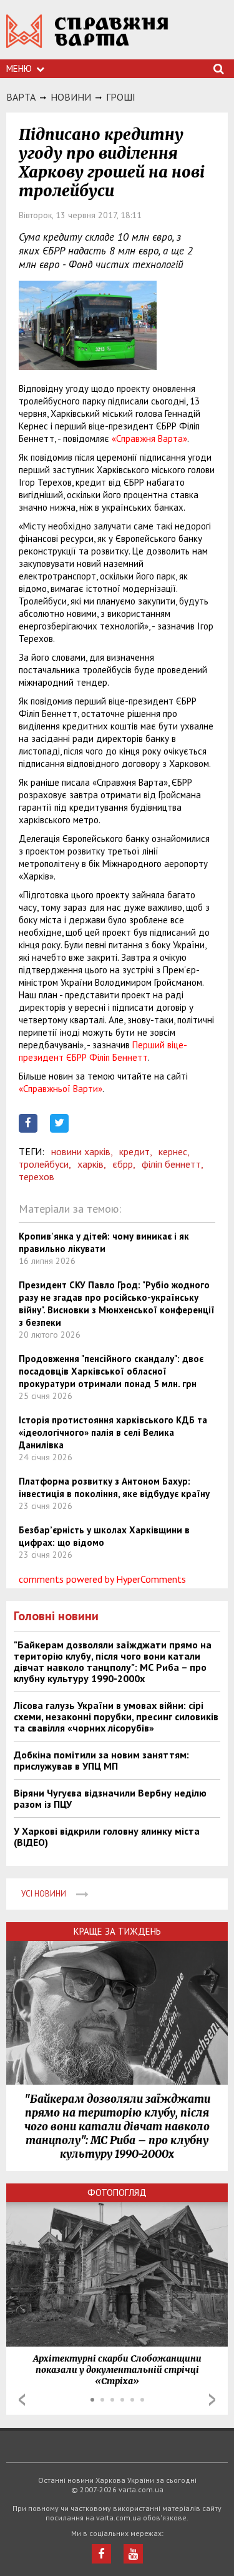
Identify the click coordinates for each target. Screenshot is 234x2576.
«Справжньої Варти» (61, 1089)
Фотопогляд (117, 2193)
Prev (22, 2400)
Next (212, 2400)
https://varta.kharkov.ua (87, 38)
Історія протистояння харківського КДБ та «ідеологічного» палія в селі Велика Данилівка (113, 1432)
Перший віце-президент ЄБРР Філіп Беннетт (103, 1051)
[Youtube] (133, 2554)
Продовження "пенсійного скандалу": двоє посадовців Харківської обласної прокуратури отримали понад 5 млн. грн (111, 1371)
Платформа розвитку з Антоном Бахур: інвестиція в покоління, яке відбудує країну (114, 1487)
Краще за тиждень (117, 1931)
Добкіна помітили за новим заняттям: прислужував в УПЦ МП (101, 1760)
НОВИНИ (71, 97)
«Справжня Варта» (149, 439)
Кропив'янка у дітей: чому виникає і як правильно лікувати (104, 1242)
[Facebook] (101, 2554)
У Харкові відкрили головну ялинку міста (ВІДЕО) (107, 1837)
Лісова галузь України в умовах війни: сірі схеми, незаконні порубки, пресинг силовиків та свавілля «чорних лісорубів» (116, 1716)
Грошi (121, 97)
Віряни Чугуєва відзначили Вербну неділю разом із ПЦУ (110, 1798)
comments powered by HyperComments (102, 1579)
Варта (21, 97)
